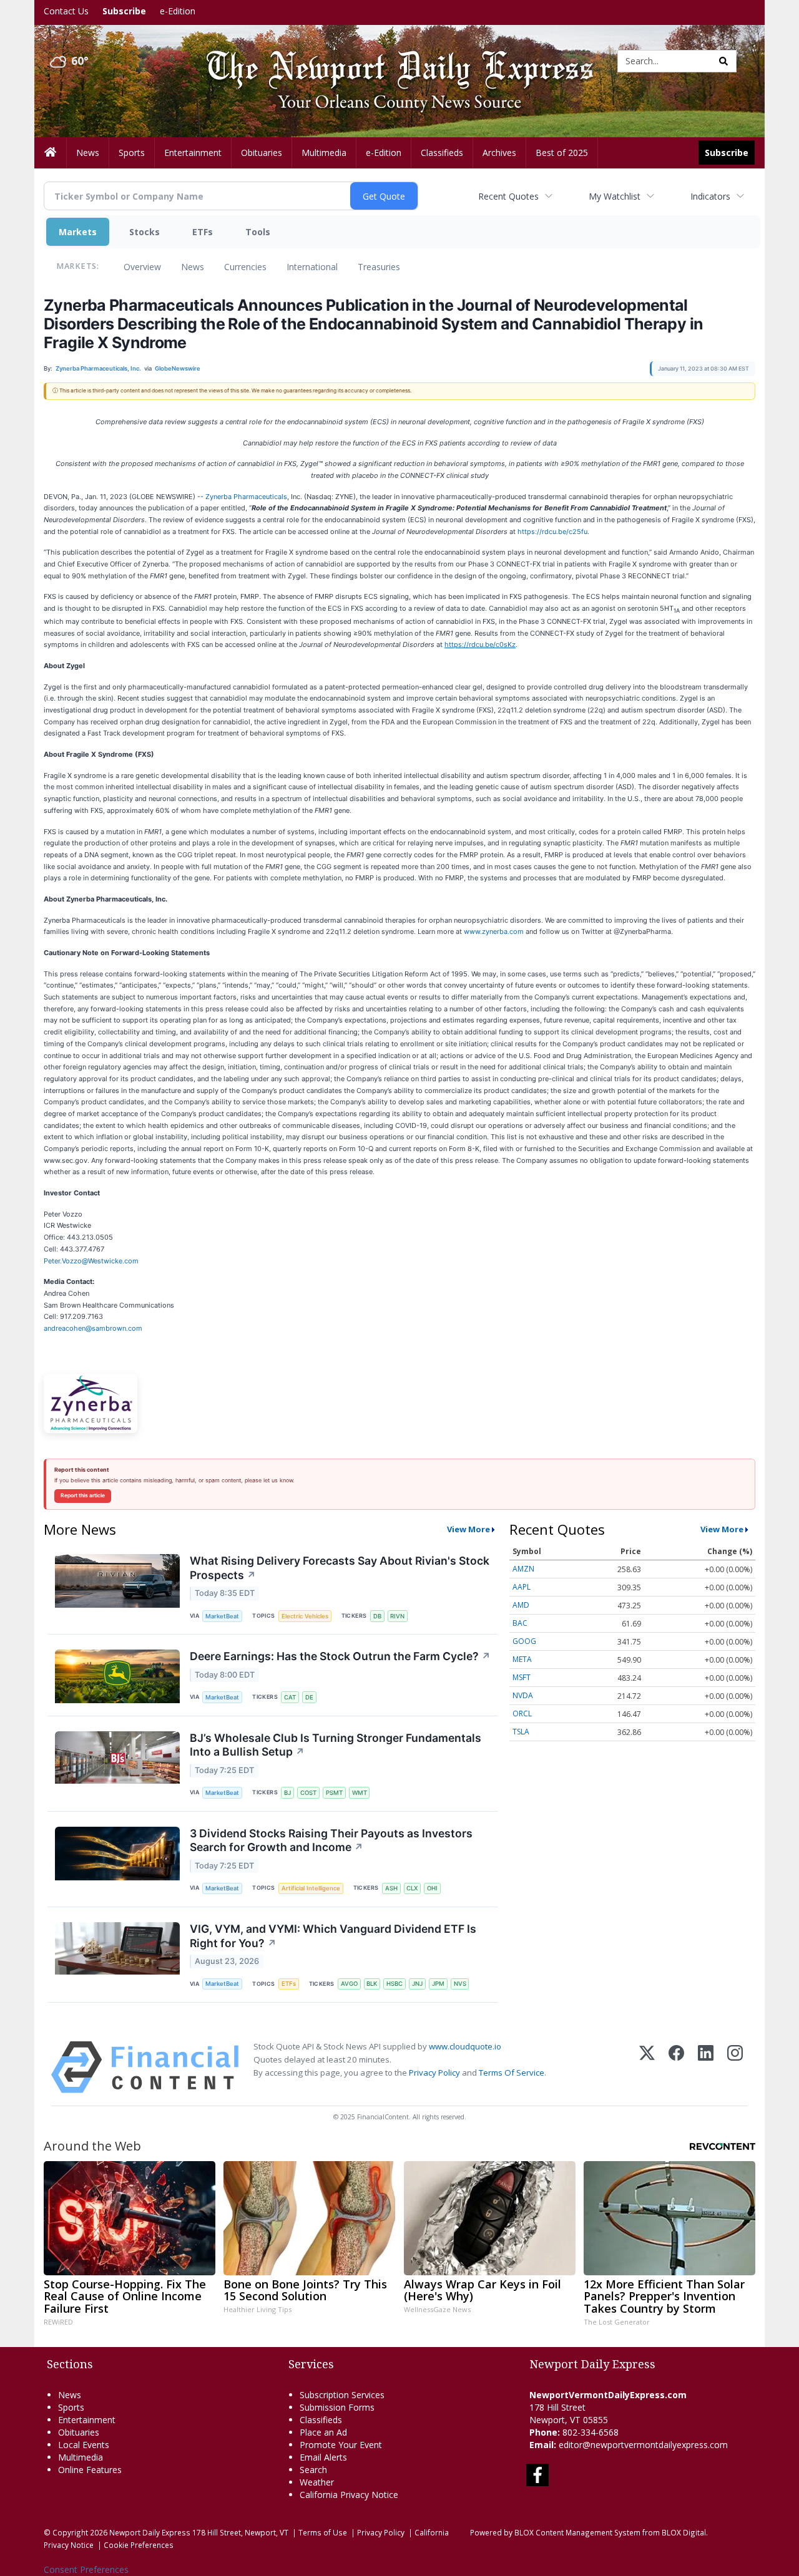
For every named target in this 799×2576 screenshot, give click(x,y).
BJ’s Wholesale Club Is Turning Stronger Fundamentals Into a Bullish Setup (336, 1745)
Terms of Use (323, 2532)
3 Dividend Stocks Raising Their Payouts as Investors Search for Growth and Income (331, 1840)
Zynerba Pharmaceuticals (246, 497)
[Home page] (390, 60)
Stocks (145, 232)
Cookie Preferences (139, 2545)
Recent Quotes (508, 196)
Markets (78, 232)
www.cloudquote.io (465, 2046)
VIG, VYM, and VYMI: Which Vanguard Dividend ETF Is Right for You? (333, 1936)
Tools (258, 232)
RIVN (397, 1616)
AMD (521, 1605)
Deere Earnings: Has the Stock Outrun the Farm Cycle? (340, 1656)
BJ (287, 1793)
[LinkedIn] (706, 2067)
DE (309, 1697)
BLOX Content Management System (577, 2532)
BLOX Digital (684, 2532)
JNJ (417, 1984)
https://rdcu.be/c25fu (552, 532)
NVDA (523, 1695)
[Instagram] (735, 2067)
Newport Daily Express (150, 2532)
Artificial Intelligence (311, 1888)
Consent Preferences (86, 2569)
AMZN (523, 1569)
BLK (372, 1984)
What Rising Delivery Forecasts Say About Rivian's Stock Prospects (340, 1568)
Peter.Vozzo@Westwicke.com (91, 1261)
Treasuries (379, 267)
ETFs (203, 232)
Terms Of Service (512, 2073)
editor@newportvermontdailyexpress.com (643, 2445)
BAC (520, 1623)
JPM (438, 1984)
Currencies (245, 267)
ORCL (522, 1713)
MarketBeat (222, 1616)
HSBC (395, 1984)
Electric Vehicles (305, 1616)
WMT (360, 1793)
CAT (290, 1697)
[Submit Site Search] (723, 61)
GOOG (524, 1641)
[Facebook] (676, 2067)
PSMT (334, 1793)
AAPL (522, 1587)
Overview (142, 267)
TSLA (521, 1732)
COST (308, 1793)
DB (377, 1616)
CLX (412, 1888)
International (312, 267)
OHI (432, 1888)
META (522, 1659)
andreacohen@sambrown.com (93, 1328)
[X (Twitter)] (647, 2067)
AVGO (349, 1984)
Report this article (83, 1495)
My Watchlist (615, 196)
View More (468, 1529)
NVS (460, 1984)
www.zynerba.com (494, 931)
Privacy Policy (434, 2073)
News (193, 267)
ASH (391, 1888)
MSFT (522, 1677)
